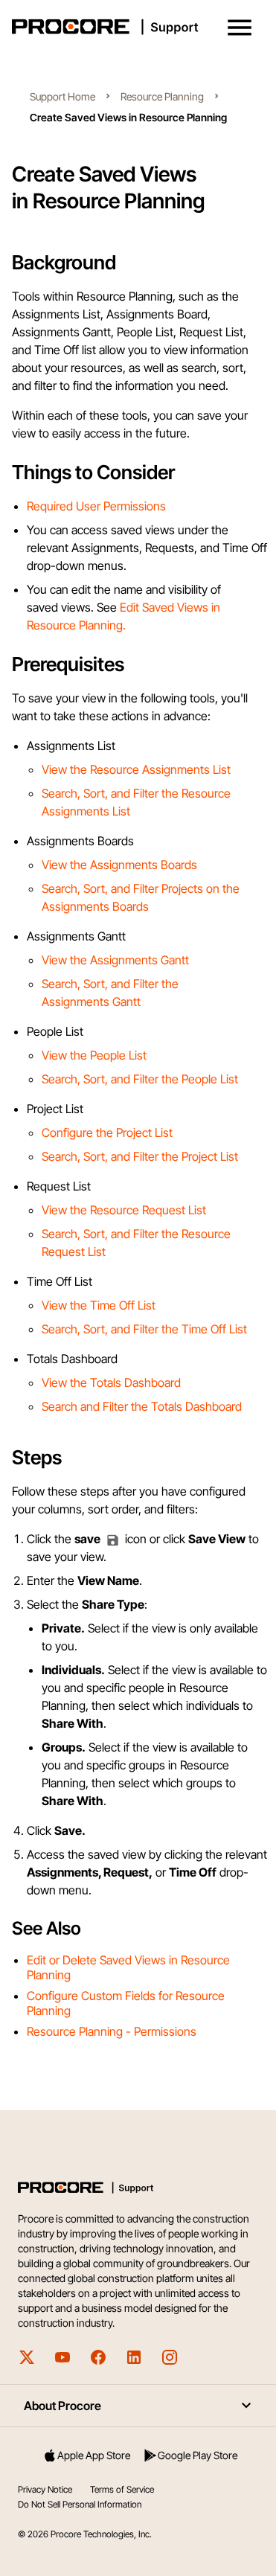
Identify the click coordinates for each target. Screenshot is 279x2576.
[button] (240, 28)
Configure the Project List (107, 1132)
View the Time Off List (99, 1305)
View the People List (94, 1055)
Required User (65, 506)
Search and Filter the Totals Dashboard (142, 1406)
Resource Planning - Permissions (112, 2031)
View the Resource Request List (124, 1210)
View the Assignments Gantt (115, 960)
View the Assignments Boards (119, 865)
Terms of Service (122, 2489)
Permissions (135, 506)
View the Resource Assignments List (136, 769)
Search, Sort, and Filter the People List (140, 1079)
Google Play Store (198, 2455)
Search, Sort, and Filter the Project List (140, 1156)
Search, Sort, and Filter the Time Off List (144, 1329)
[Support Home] (137, 27)
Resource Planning (162, 96)
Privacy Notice (45, 2489)
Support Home (62, 96)
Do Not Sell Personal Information (80, 2504)
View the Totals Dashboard (111, 1382)
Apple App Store (94, 2455)
